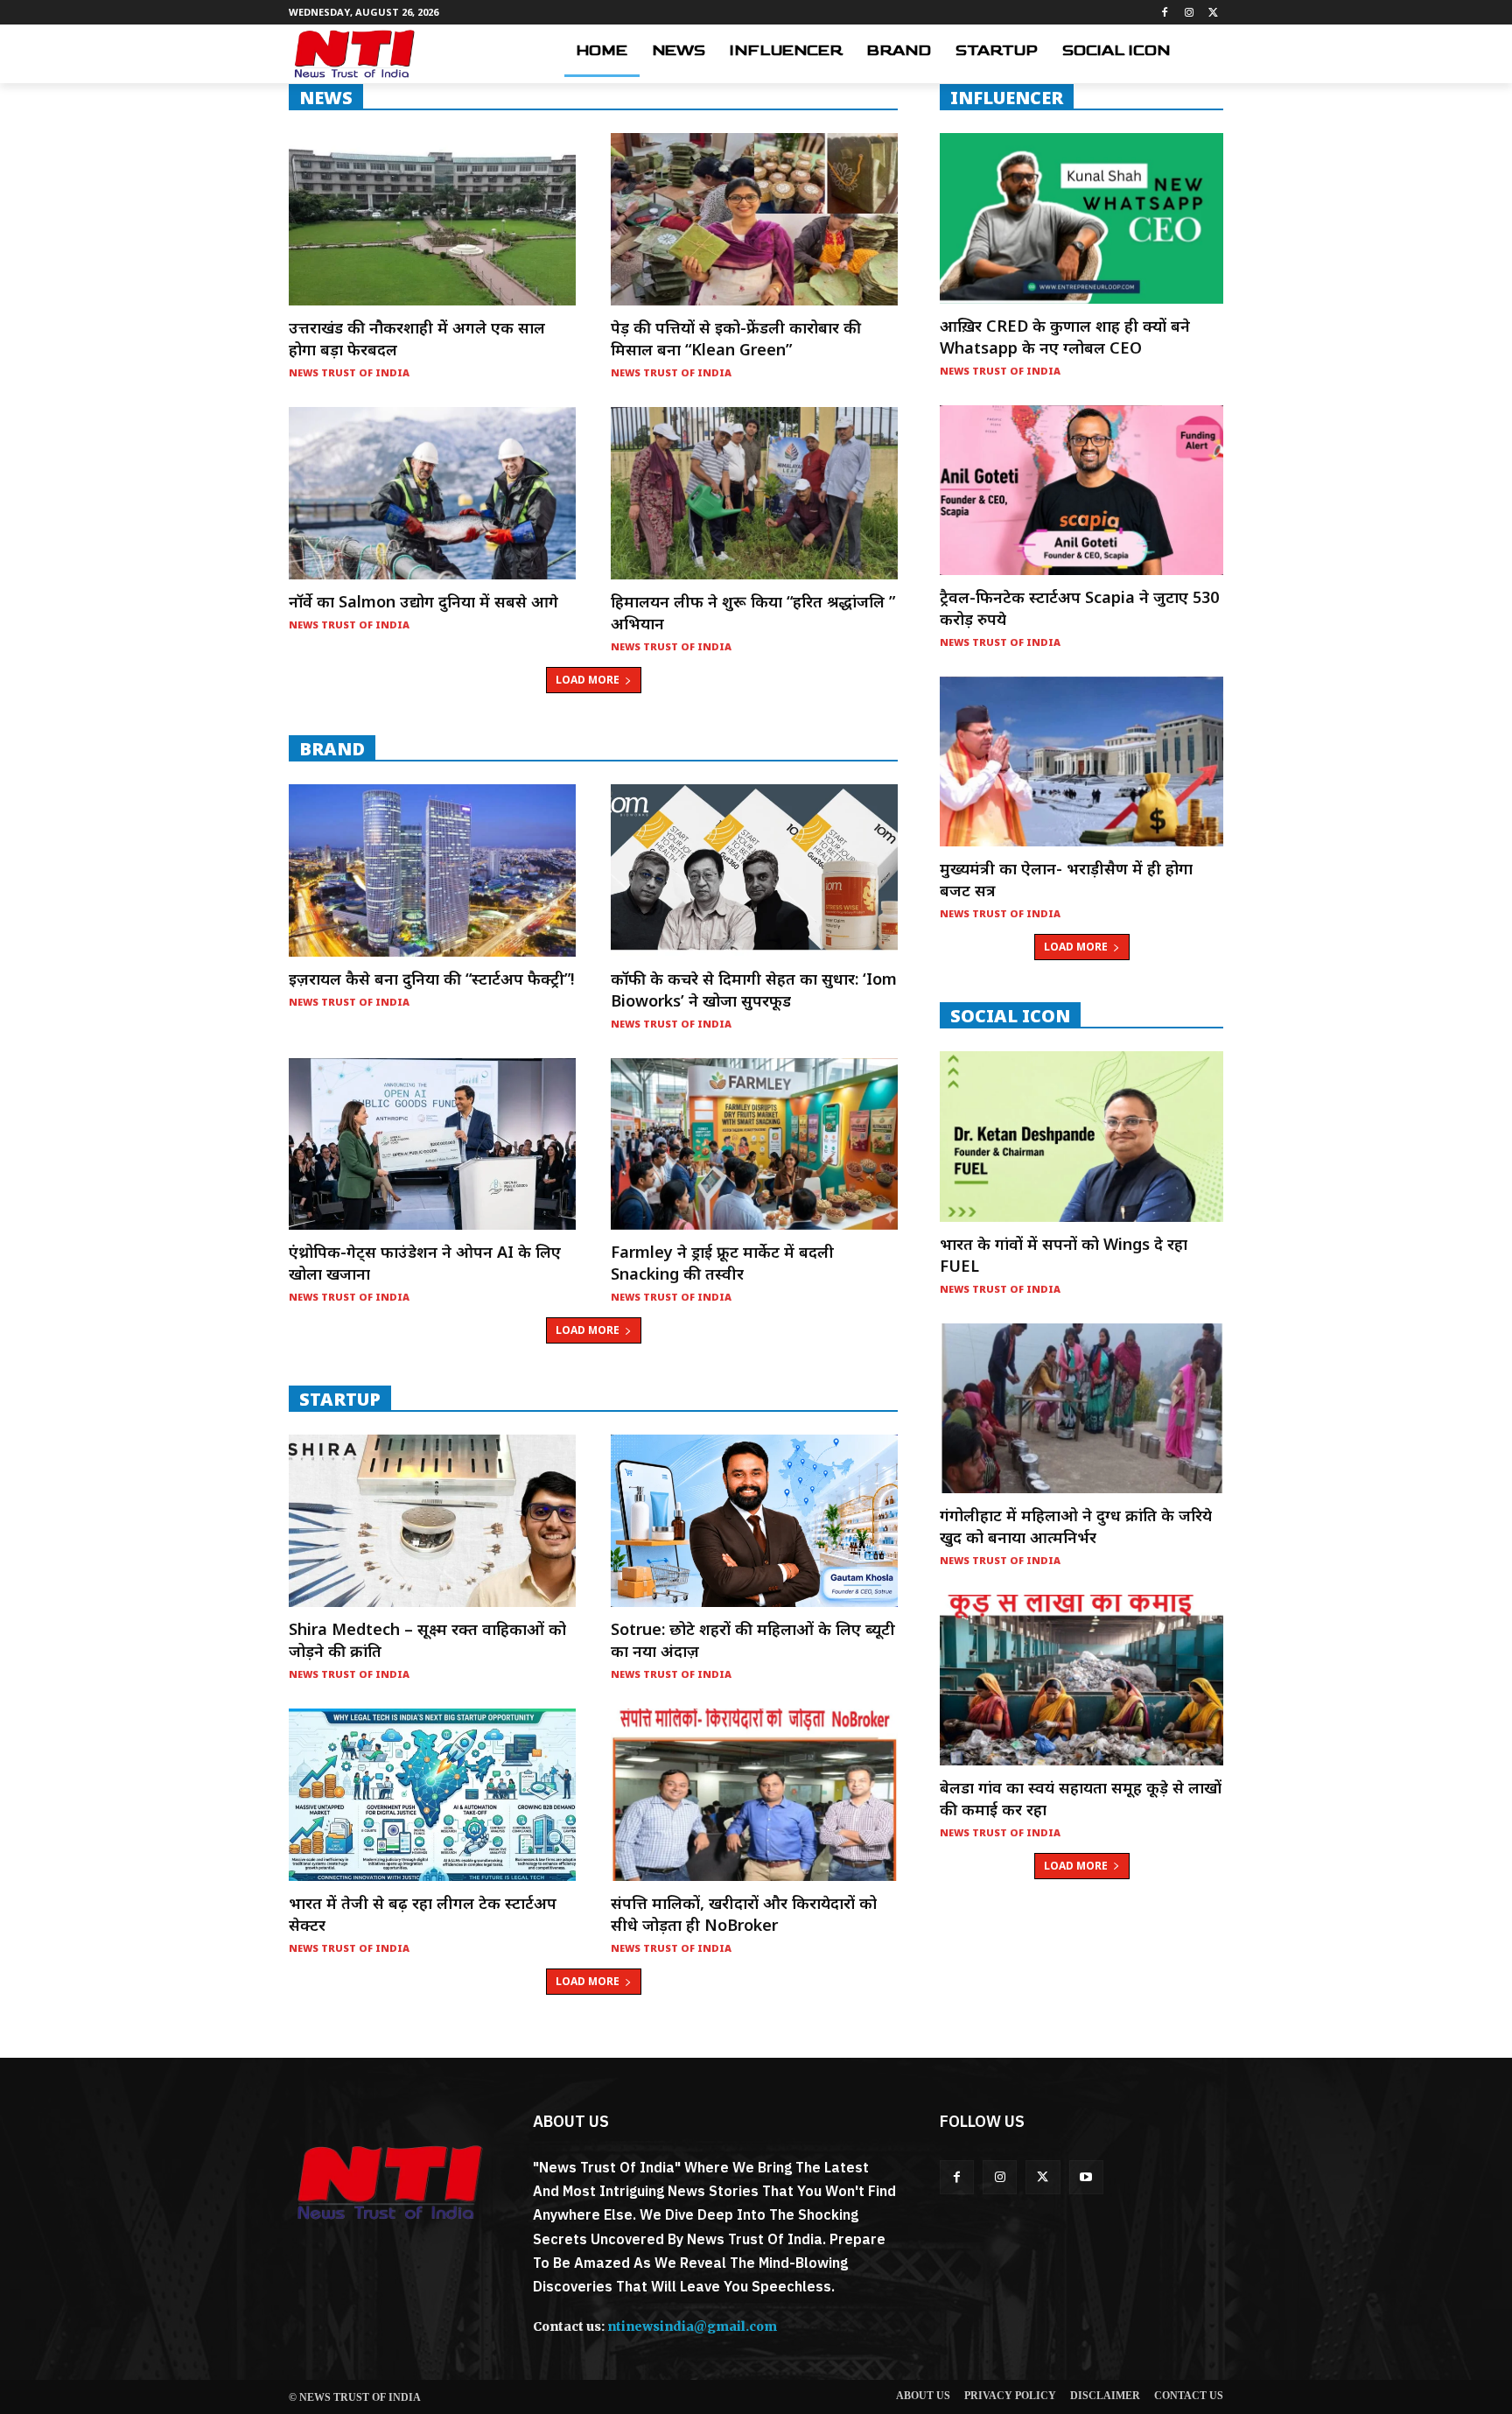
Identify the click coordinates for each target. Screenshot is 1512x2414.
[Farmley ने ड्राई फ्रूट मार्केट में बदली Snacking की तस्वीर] (754, 1144)
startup (340, 1399)
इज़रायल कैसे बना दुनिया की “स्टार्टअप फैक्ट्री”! (431, 979)
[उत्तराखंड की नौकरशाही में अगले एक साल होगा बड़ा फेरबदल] (432, 219)
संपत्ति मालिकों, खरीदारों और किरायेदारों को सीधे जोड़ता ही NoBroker (744, 1914)
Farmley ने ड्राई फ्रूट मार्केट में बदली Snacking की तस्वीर (722, 1263)
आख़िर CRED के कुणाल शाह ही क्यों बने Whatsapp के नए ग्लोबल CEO (1065, 337)
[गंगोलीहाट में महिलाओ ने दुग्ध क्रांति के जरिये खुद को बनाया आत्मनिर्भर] (1081, 1408)
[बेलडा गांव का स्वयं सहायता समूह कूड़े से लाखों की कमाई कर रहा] (1081, 1680)
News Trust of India (349, 372)
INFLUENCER (1007, 97)
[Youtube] (1086, 2177)
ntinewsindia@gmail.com (692, 2326)
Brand (332, 748)
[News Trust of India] (354, 54)
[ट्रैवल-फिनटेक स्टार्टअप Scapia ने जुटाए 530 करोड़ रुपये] (1081, 490)
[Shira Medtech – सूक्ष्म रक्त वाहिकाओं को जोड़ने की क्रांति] (432, 1521)
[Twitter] (1213, 13)
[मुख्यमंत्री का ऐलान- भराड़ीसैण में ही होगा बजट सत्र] (1081, 761)
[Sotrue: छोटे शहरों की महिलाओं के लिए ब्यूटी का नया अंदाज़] (754, 1521)
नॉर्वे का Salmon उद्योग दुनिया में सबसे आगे (423, 601)
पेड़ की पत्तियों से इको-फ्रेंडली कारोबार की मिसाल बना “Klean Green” (736, 338)
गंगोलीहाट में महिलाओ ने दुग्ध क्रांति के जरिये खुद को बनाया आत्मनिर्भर (1076, 1526)
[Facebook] (1165, 13)
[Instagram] (1189, 13)
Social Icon (1010, 1015)
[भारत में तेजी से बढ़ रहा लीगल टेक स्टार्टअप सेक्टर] (432, 1795)
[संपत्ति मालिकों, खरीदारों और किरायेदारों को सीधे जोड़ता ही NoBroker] (754, 1795)
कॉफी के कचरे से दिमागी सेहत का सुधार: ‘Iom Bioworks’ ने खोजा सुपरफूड (754, 989)
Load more (588, 680)
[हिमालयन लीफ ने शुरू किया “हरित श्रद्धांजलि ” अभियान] (754, 493)
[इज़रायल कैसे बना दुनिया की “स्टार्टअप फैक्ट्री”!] (432, 870)
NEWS (326, 97)
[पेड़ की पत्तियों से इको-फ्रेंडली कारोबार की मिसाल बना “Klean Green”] (754, 219)
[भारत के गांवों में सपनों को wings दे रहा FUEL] (1081, 1136)
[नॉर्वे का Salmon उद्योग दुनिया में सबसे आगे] (432, 493)
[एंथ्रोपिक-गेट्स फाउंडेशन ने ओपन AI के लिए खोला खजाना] (432, 1144)
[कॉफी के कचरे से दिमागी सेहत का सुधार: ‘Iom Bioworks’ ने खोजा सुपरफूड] (754, 870)
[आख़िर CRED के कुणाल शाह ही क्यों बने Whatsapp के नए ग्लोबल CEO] (1081, 218)
